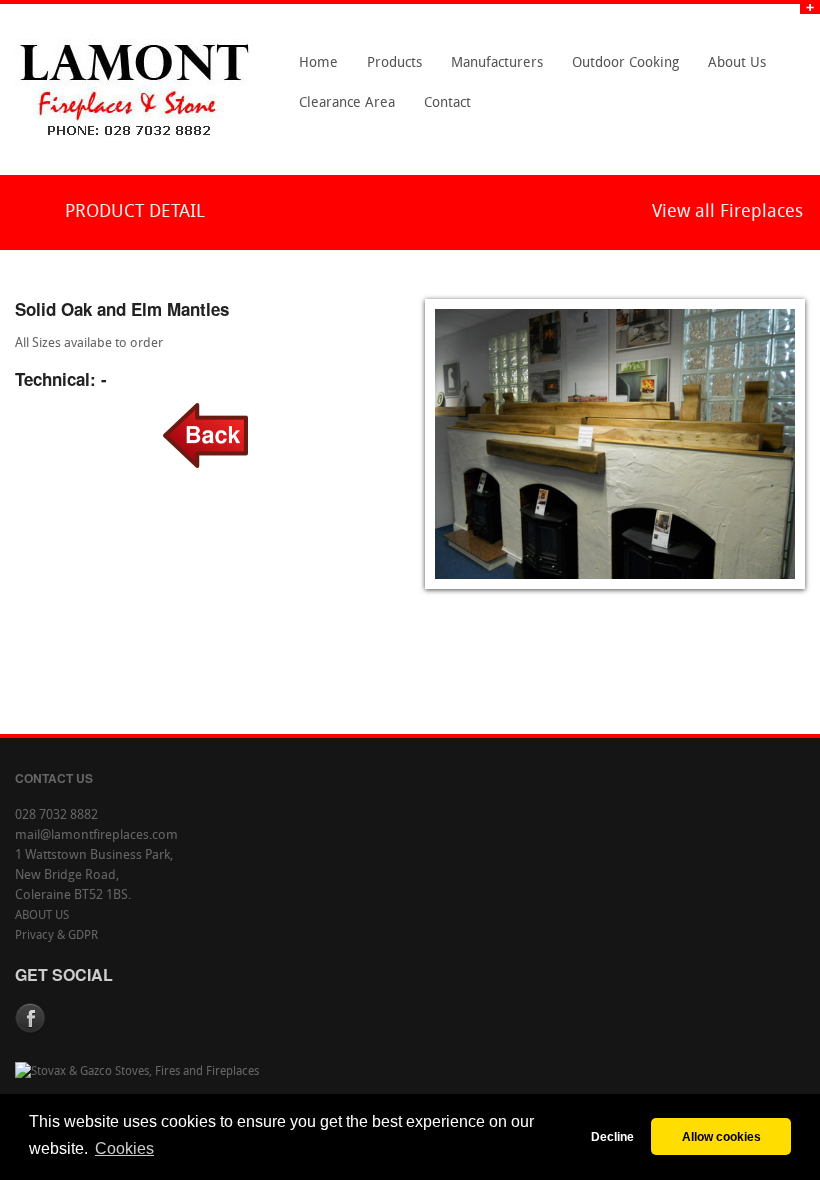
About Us (731, 70)
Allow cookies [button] (721, 1136)
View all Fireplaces (727, 212)
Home (318, 63)
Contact (442, 110)
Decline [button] (612, 1136)
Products (389, 70)
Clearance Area (341, 110)
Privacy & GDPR (56, 936)
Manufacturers (491, 70)
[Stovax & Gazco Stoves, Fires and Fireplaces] (137, 1072)
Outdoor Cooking (625, 63)
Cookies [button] (124, 1148)
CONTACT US (54, 778)
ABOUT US (42, 916)
